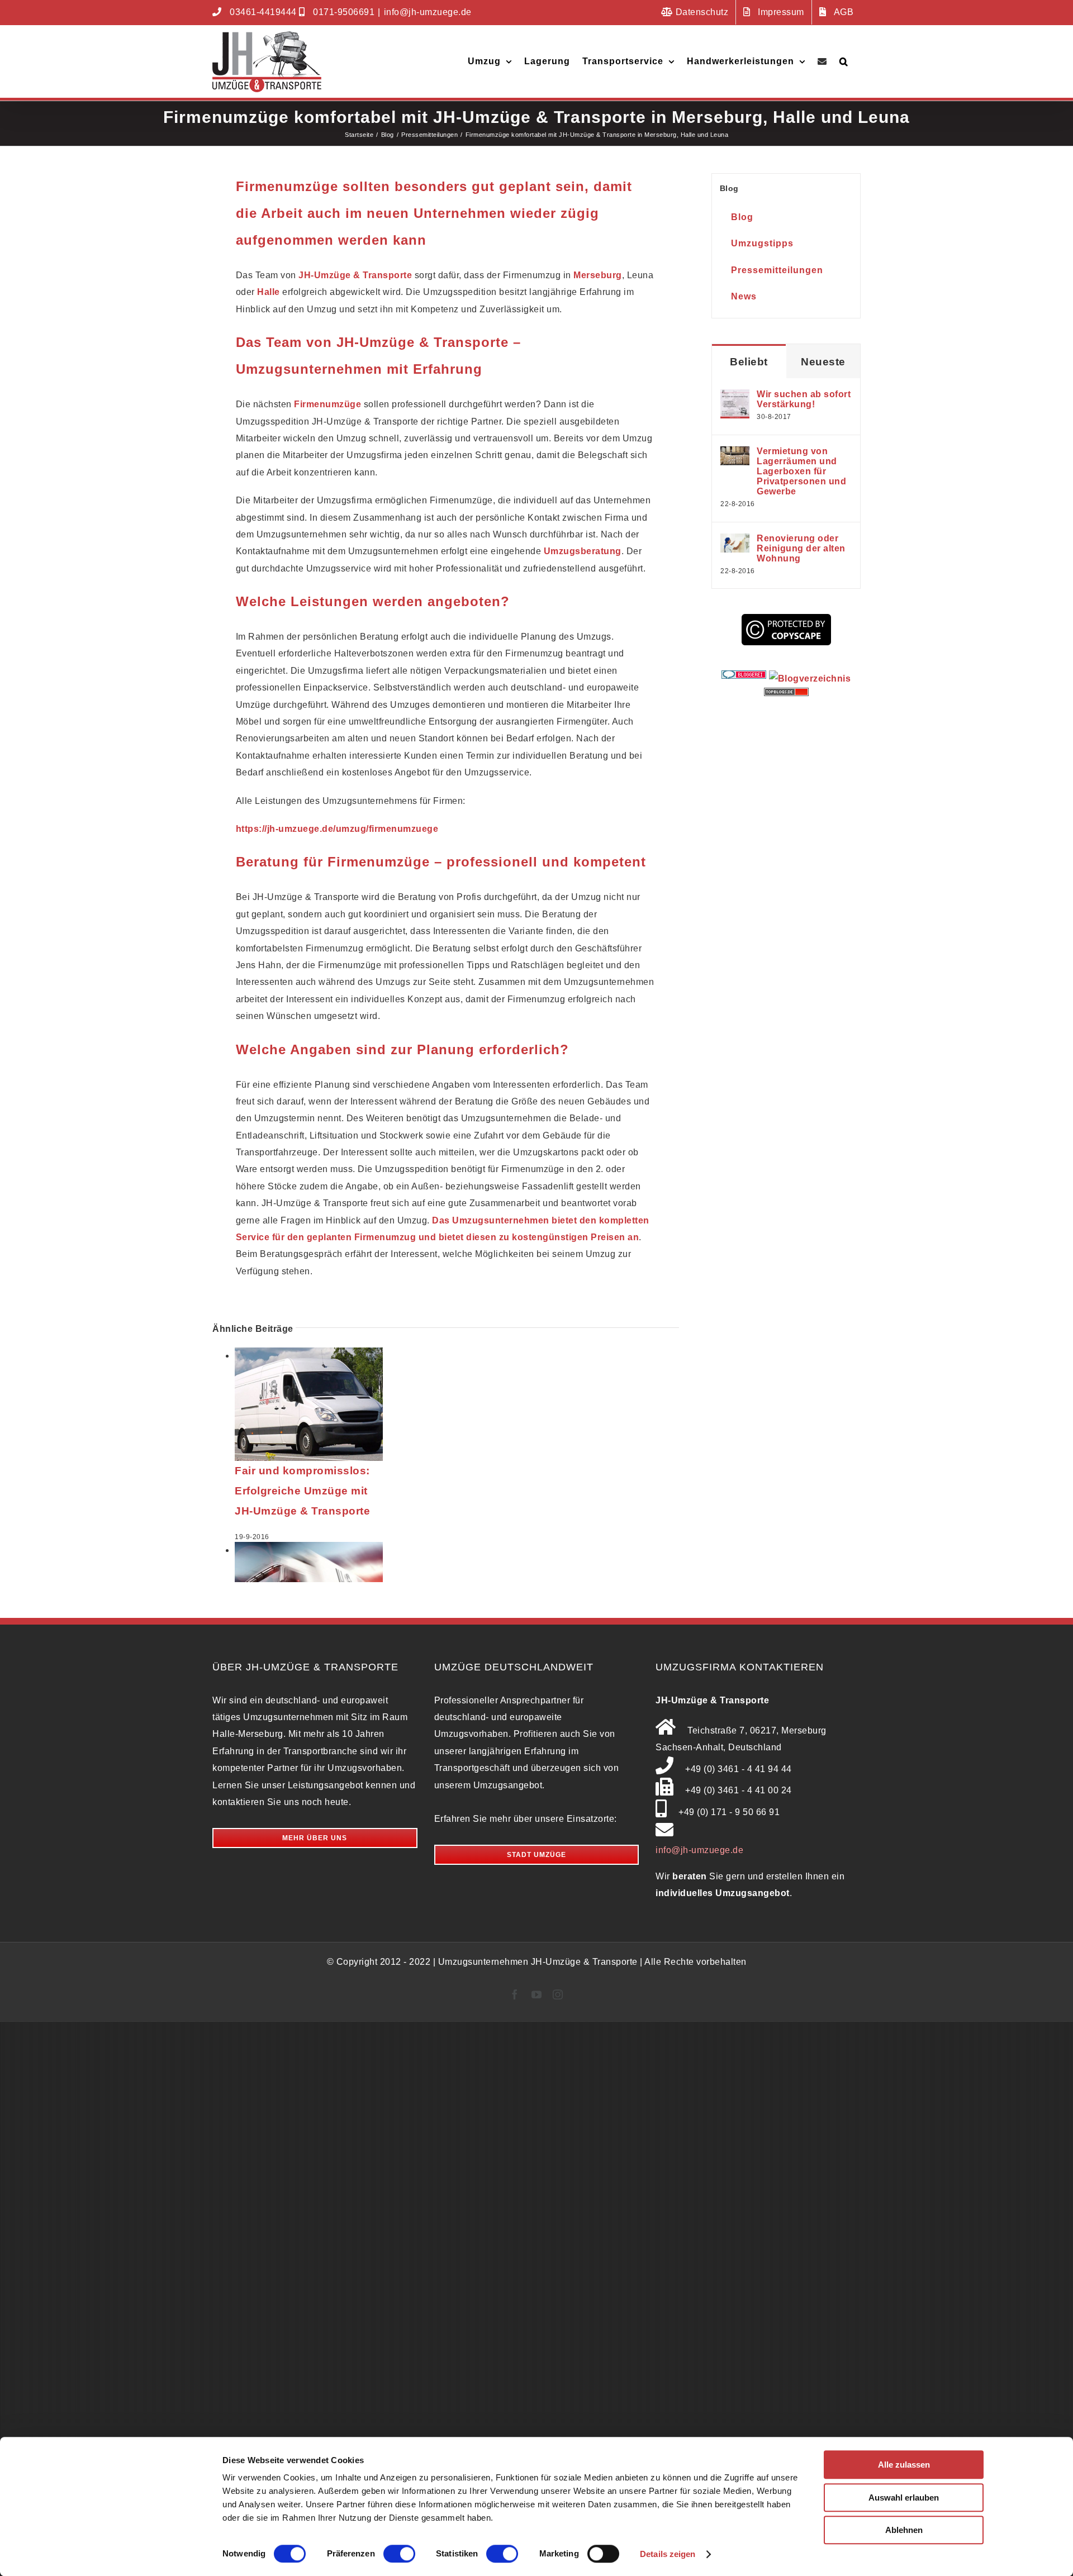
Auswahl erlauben (904, 2498)
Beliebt (749, 362)
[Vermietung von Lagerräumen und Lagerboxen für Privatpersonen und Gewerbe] (735, 454)
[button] (844, 61)
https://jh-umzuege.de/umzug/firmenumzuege (337, 829)
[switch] (399, 2554)
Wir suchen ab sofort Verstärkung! (804, 399)
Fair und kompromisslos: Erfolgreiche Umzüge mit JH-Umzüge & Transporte (302, 1491)
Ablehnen (904, 2530)
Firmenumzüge (327, 404)
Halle (269, 292)
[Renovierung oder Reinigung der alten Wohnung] (735, 542)
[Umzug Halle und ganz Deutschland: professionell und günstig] (309, 1550)
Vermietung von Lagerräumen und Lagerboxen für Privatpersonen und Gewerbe (801, 471)
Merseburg (598, 275)
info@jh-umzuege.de (428, 12)
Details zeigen (668, 2554)
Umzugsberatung (583, 551)
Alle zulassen (904, 2465)
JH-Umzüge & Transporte (355, 275)
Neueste (823, 362)
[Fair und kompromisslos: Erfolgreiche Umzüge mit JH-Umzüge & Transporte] (309, 1356)
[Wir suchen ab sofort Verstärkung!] (735, 397)
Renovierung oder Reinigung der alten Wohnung (801, 548)
